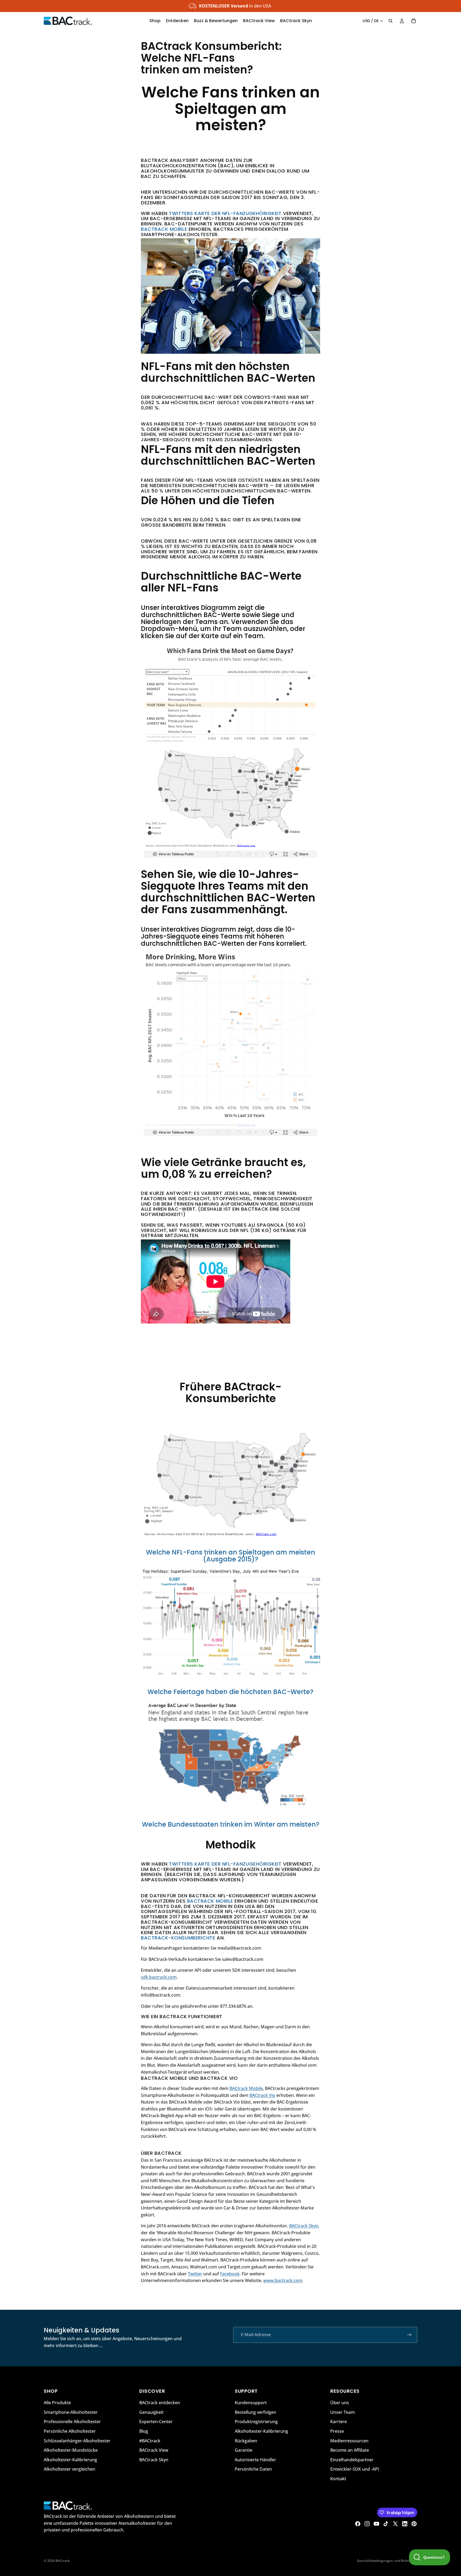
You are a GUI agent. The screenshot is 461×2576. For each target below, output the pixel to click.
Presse (337, 2431)
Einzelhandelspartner (352, 2459)
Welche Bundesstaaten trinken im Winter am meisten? (231, 1824)
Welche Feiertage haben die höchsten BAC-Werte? (230, 1692)
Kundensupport (251, 2403)
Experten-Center (156, 2422)
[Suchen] (391, 21)
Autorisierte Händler (255, 2459)
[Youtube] (376, 2524)
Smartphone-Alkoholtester (71, 2412)
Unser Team (343, 2412)
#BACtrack (150, 2440)
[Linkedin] (405, 2524)
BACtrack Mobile (164, 229)
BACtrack (63, 2561)
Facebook (230, 2274)
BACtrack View (154, 2450)
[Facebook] (358, 2524)
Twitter (195, 2274)
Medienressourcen (349, 2440)
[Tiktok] (386, 2524)
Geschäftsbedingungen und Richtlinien (387, 2561)
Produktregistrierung (256, 2422)
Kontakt (338, 2478)
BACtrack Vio (262, 2095)
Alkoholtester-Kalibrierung (70, 2459)
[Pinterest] (414, 2524)
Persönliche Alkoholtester (70, 2431)
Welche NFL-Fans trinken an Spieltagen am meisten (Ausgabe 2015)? (230, 1556)
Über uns (340, 2403)
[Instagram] (367, 2524)
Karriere (339, 2422)
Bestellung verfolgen (255, 2412)
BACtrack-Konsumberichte (178, 1938)
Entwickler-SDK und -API (355, 2469)
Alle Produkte (57, 2403)
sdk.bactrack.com (159, 1977)
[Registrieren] (409, 2335)
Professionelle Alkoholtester (72, 2422)
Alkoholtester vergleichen (69, 2469)
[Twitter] (395, 2524)
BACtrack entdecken (160, 2403)
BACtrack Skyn (304, 2226)
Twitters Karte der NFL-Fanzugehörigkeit (225, 213)
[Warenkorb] (414, 21)
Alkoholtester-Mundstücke (71, 2450)
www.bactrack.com (283, 2280)
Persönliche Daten (253, 2469)
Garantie (244, 2450)
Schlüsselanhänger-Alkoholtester (77, 2440)
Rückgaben (246, 2440)
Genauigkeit (151, 2412)
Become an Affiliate (350, 2450)
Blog (144, 2431)
